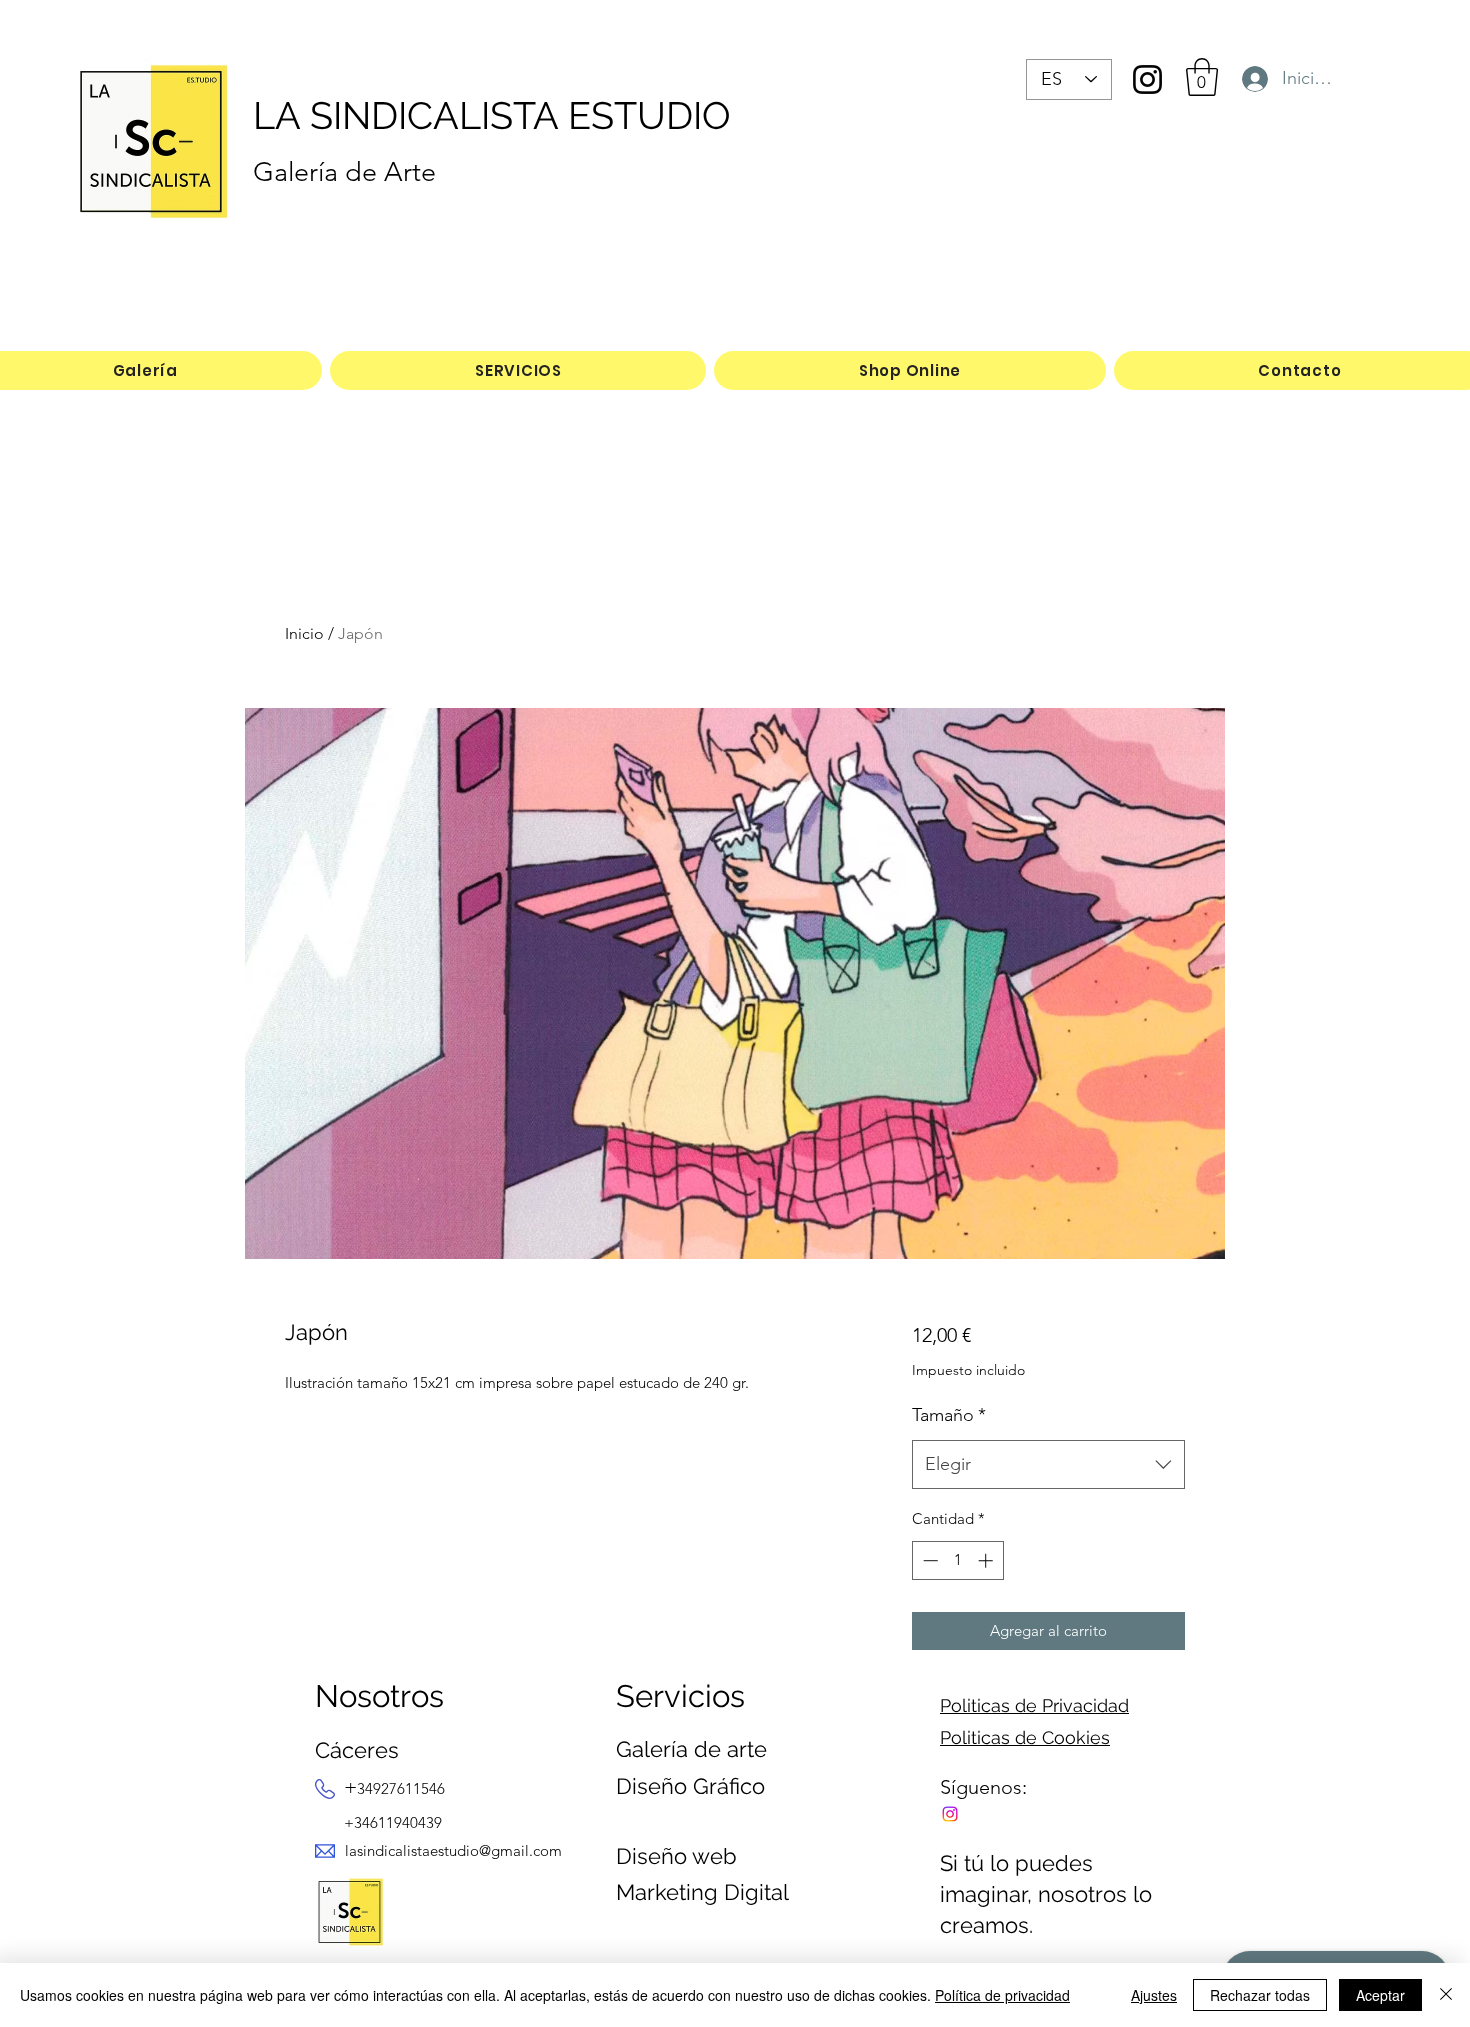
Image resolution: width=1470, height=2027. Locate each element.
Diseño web (676, 1856)
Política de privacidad (1002, 1995)
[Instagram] (1147, 79)
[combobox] (1048, 1465)
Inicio (304, 633)
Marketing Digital (702, 1892)
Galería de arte (691, 1749)
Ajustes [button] (1154, 1995)
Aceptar (1380, 1995)
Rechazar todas (1260, 1995)
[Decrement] (928, 1560)
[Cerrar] (1446, 1995)
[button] (1202, 77)
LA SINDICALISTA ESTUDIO (492, 115)
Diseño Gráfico (690, 1786)
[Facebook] (950, 1814)
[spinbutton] (957, 1560)
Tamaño (949, 1415)
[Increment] (987, 1560)
